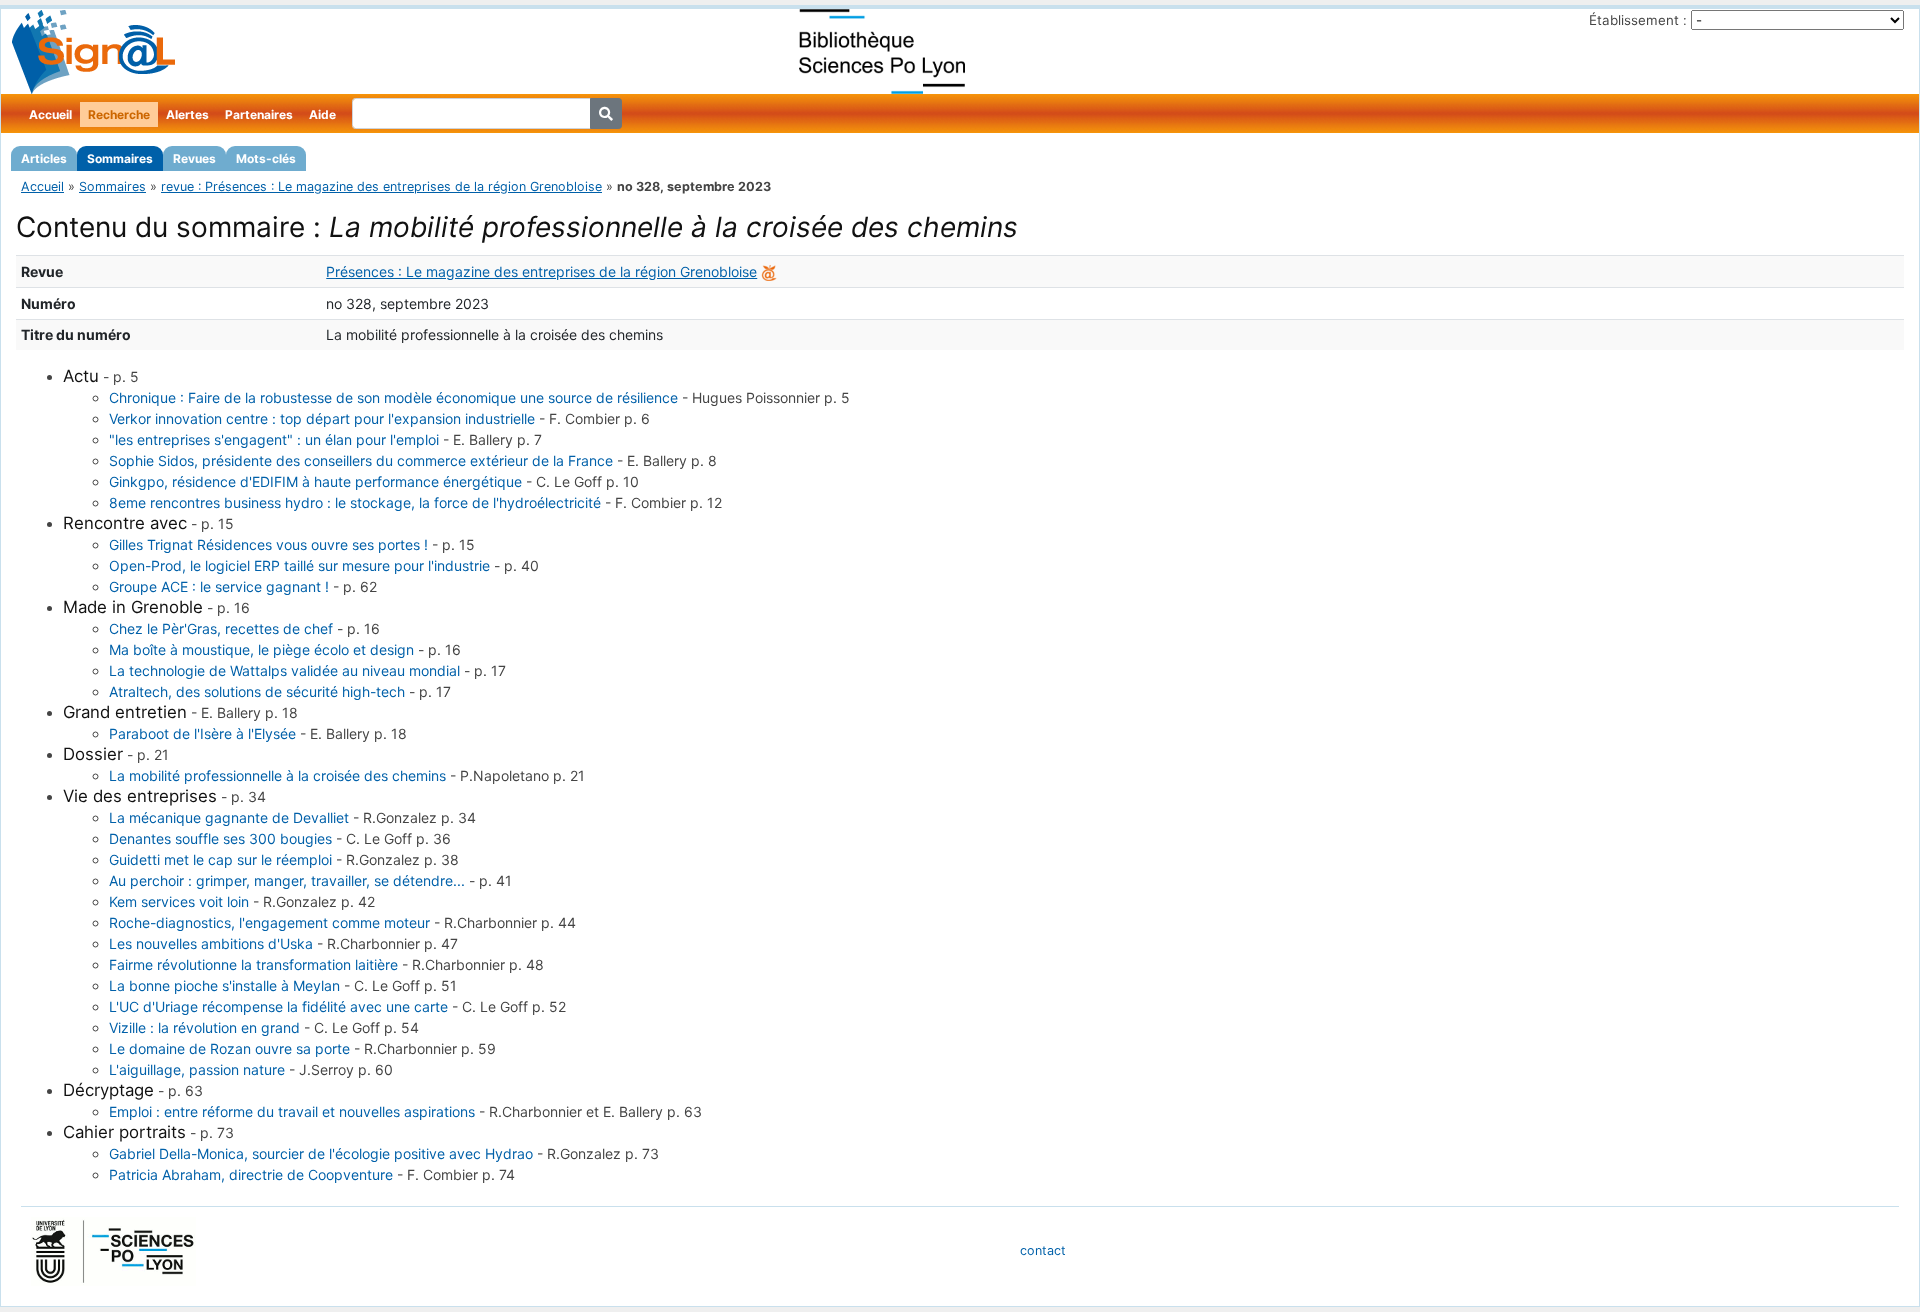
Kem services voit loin (179, 901)
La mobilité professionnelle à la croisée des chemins (277, 775)
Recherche (119, 114)
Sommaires (120, 158)
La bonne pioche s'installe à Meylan (224, 985)
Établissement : (1638, 20)
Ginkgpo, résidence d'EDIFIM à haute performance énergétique (315, 481)
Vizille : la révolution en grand (204, 1027)
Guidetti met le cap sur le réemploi (220, 859)
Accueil (50, 114)
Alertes (187, 114)
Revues (194, 158)
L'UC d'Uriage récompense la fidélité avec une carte (278, 1006)
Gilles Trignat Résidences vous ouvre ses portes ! (268, 544)
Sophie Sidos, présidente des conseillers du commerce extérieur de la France (361, 460)
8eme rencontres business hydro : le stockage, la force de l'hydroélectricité (355, 502)
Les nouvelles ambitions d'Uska (211, 943)
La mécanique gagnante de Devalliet (229, 817)
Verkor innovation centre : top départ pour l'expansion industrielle (322, 418)
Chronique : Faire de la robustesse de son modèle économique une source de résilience (393, 397)
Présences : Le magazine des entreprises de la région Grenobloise (541, 271)
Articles (44, 158)
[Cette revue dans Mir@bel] (769, 271)
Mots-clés (266, 158)
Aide (322, 114)
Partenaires (259, 114)
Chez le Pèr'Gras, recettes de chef (221, 628)
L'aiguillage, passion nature (197, 1069)
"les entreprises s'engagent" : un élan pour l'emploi (274, 439)
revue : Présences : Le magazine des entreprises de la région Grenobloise (381, 186)
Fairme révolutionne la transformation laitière (253, 964)
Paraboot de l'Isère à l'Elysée (202, 733)
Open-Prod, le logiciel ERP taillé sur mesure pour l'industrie (299, 565)
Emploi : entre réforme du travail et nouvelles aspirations (292, 1111)
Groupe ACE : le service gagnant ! (219, 586)
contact (1043, 1250)
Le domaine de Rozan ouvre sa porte (229, 1048)
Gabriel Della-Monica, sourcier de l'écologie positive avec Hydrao (321, 1153)
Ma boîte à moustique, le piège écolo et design (261, 649)
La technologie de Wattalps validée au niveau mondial (284, 670)
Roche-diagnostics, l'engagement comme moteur (269, 922)
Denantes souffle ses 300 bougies (220, 838)
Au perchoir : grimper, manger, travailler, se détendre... (287, 880)
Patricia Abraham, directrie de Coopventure (251, 1174)
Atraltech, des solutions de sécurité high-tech (257, 691)
